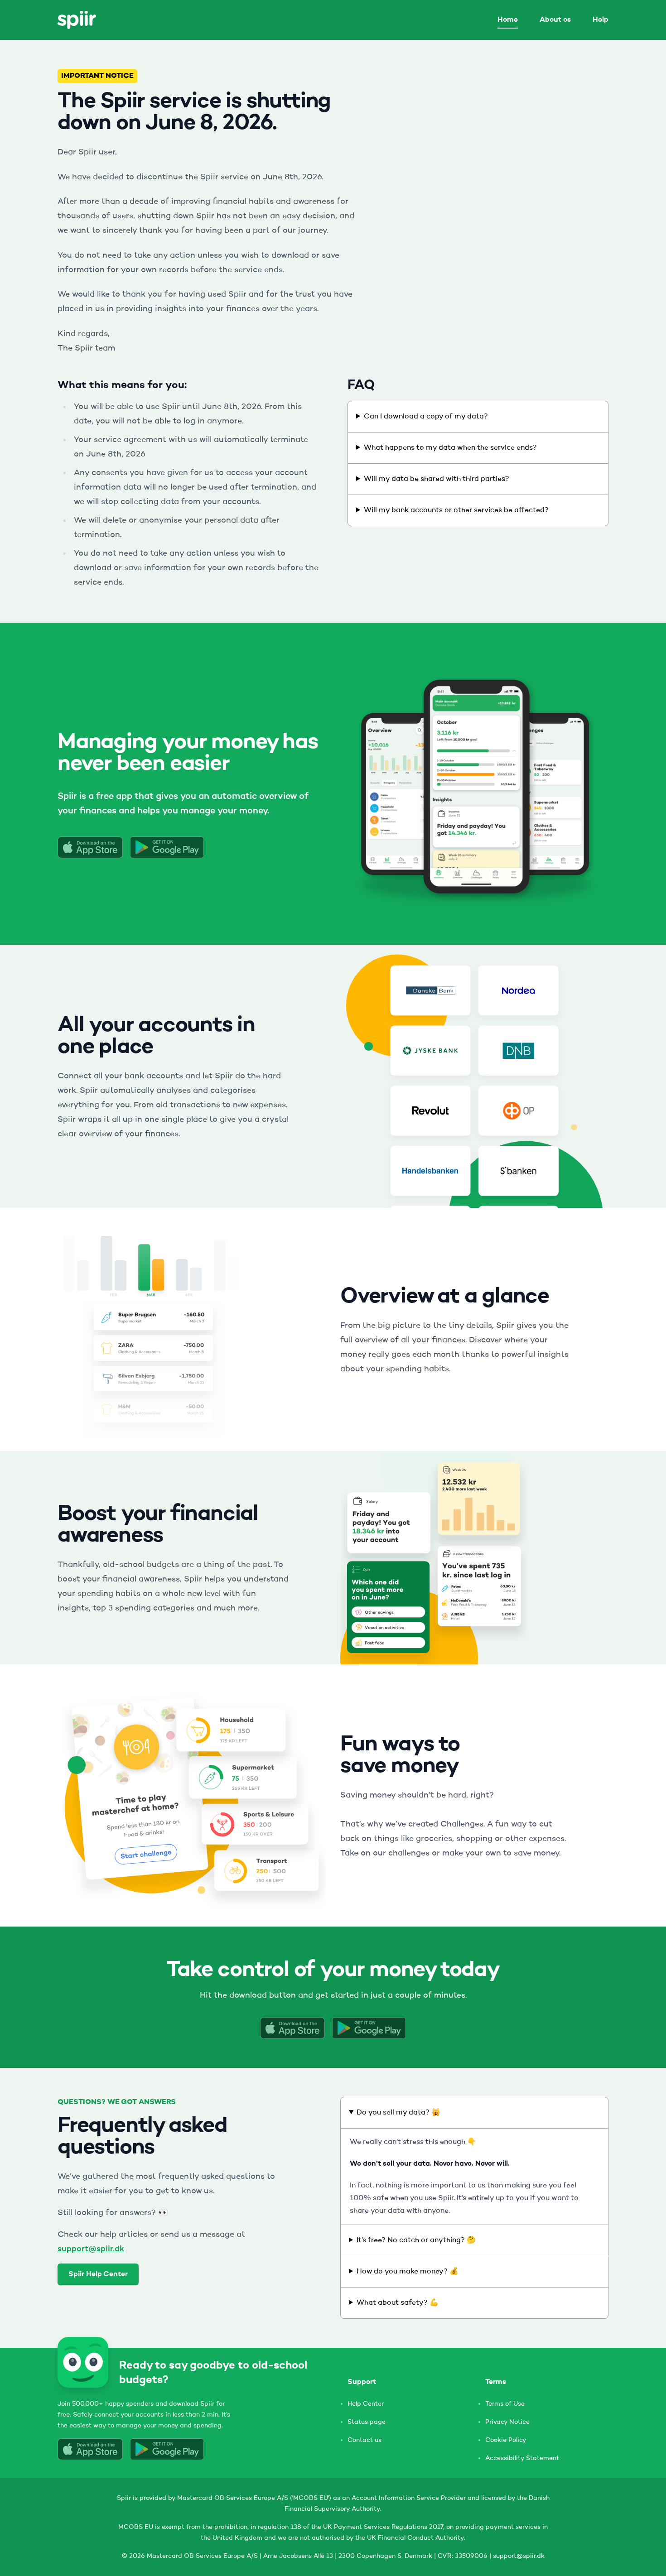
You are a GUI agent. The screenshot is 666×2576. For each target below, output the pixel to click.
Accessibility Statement (522, 2458)
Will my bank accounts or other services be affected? (456, 510)
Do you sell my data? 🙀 (398, 2113)
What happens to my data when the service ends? (450, 448)
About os (555, 20)
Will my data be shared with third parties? (437, 479)
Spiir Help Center (98, 2274)
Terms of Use (505, 2404)
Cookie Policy (506, 2440)
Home (508, 20)
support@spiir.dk (91, 2249)
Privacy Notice (507, 2422)
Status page (367, 2422)
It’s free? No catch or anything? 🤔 (416, 2240)
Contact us (364, 2440)
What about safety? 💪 (398, 2303)
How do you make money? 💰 (408, 2272)
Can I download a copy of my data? (426, 417)
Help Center (366, 2404)
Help (601, 20)
